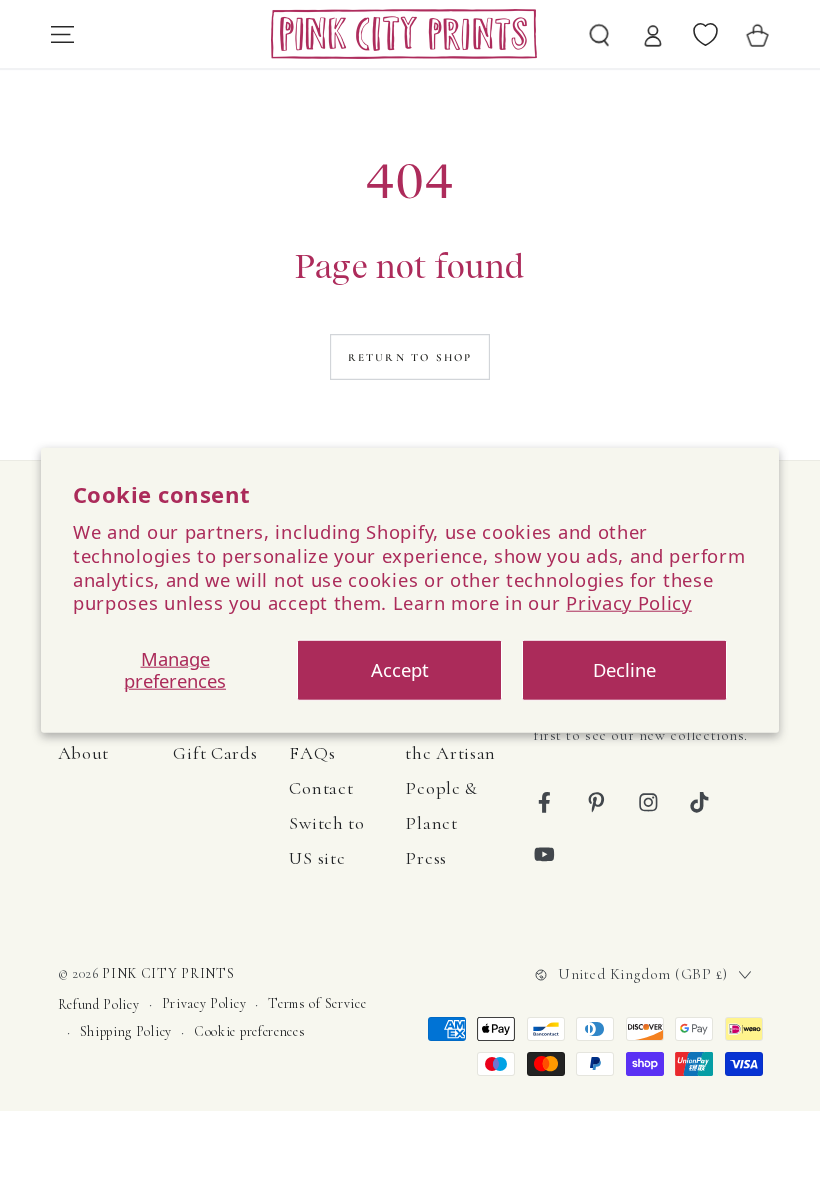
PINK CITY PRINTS (168, 973)
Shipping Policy (126, 1031)
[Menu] (62, 34)
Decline (624, 669)
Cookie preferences (249, 1031)
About (83, 753)
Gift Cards (215, 753)
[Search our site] (600, 34)
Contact (321, 788)
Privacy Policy (629, 602)
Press (425, 858)
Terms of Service (317, 1003)
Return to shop (410, 357)
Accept (400, 669)
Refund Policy (99, 1004)
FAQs (312, 753)
